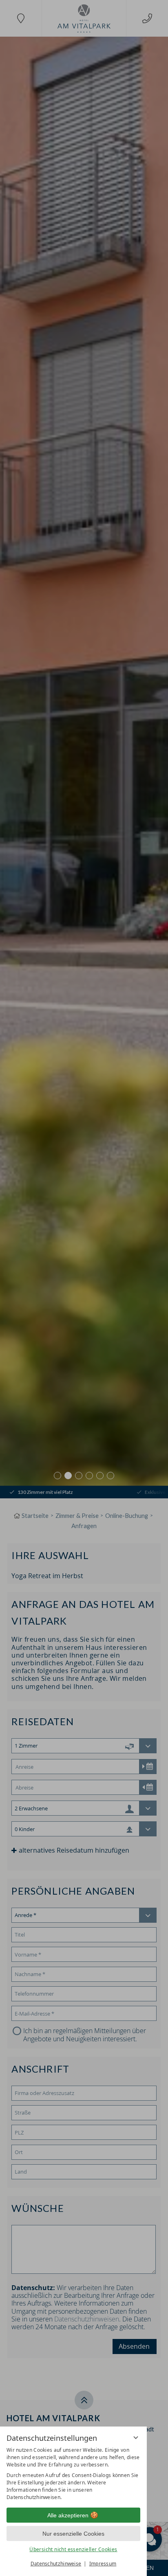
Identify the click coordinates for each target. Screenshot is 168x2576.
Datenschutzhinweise (56, 2564)
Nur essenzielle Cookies (73, 2534)
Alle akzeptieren (68, 2515)
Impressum (103, 2564)
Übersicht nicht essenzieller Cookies (73, 2549)
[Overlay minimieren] (136, 2438)
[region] (73, 2474)
